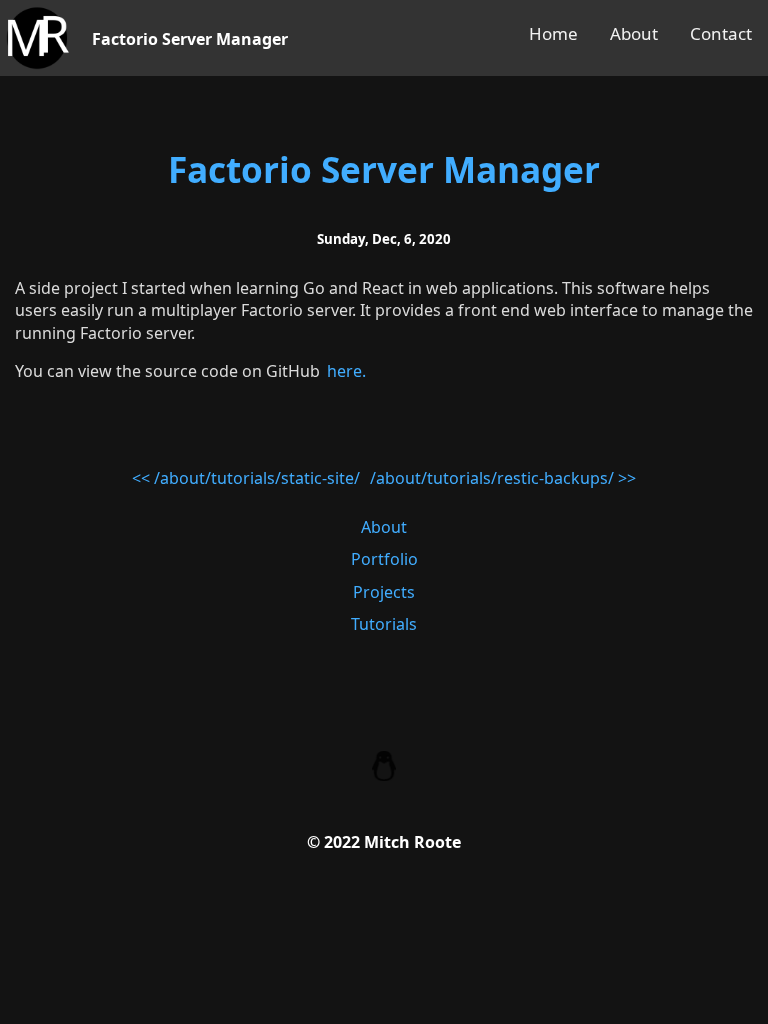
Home (553, 33)
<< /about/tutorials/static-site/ (246, 478)
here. (346, 371)
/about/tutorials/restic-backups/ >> (503, 478)
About (634, 33)
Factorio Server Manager (384, 169)
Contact (721, 33)
